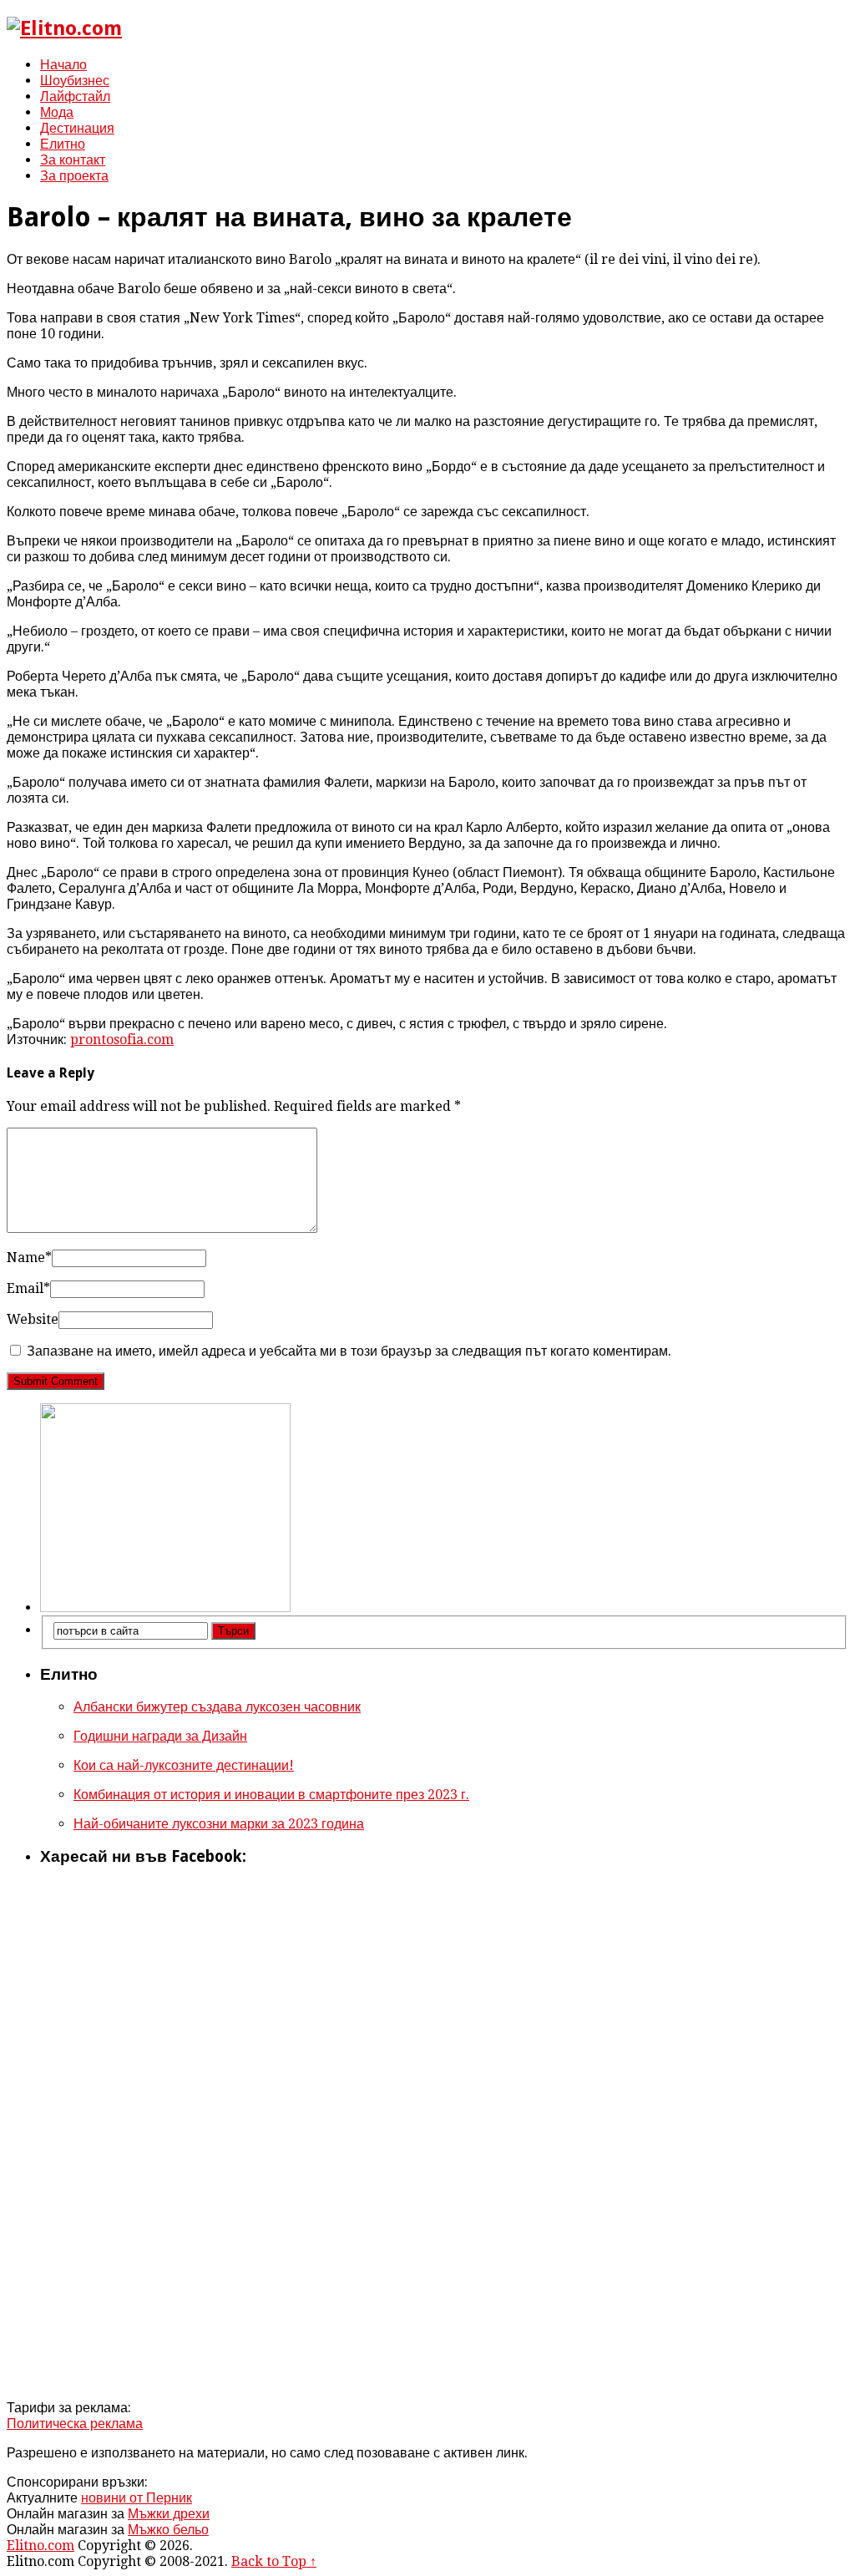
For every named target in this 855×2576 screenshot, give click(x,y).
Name (29, 1258)
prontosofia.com (122, 1040)
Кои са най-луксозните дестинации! (184, 1765)
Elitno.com (40, 2546)
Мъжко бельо (168, 2530)
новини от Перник (137, 2498)
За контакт (73, 160)
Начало (63, 65)
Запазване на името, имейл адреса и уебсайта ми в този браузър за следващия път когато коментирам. (349, 1351)
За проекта (74, 176)
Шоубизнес (75, 81)
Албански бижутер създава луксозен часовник (217, 1707)
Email (28, 1288)
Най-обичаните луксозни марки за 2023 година (219, 1824)
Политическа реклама (75, 2424)
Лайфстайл (75, 96)
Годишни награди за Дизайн (160, 1736)
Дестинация (77, 128)
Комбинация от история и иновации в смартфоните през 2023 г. (271, 1795)
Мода (57, 112)
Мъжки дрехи (169, 2514)
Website (33, 1319)
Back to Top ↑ (274, 2561)
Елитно (63, 144)
